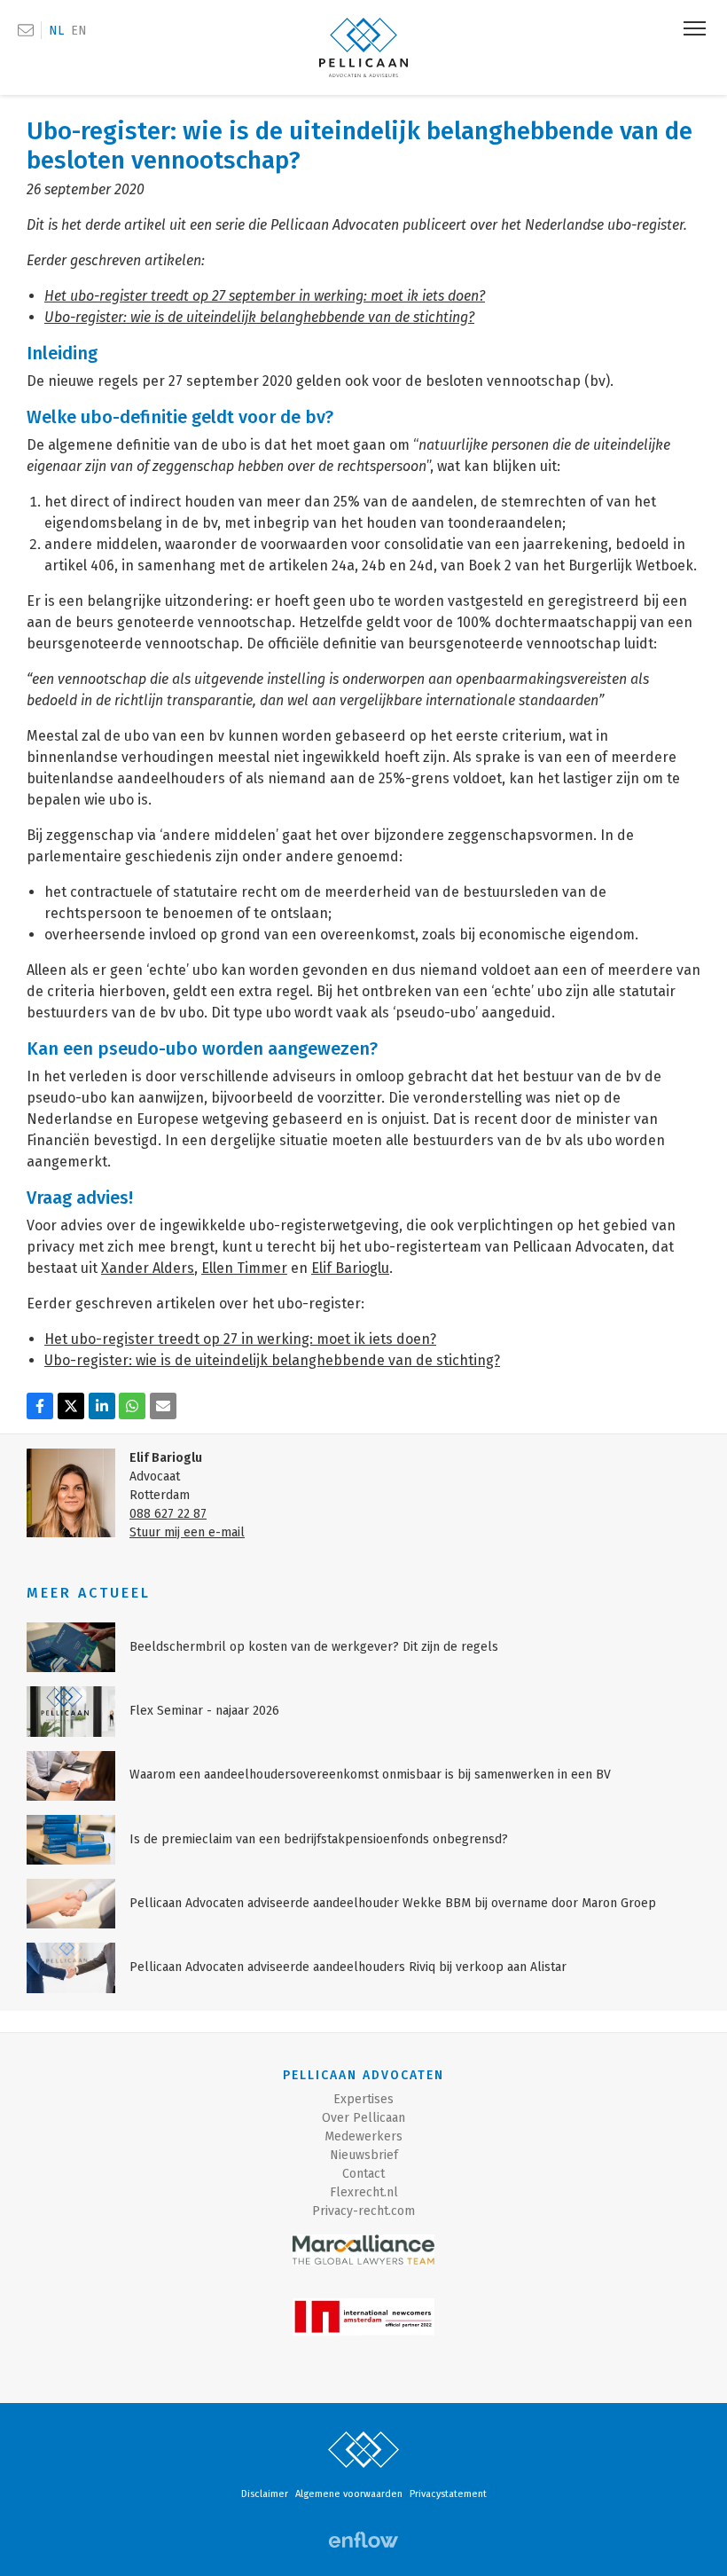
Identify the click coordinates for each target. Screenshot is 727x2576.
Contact (363, 2174)
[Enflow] (363, 2540)
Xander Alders (148, 1268)
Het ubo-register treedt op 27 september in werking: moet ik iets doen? (265, 296)
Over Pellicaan (363, 2118)
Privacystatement (448, 2494)
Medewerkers (363, 2136)
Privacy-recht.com (363, 2211)
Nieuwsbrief (364, 2155)
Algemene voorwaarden (349, 2494)
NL (56, 31)
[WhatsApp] (132, 1406)
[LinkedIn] (102, 1406)
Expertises (363, 2099)
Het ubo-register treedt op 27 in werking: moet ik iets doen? (240, 1339)
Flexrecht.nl (364, 2192)
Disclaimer (265, 2494)
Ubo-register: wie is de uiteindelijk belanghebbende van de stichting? (272, 1360)
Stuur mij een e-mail (187, 1532)
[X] (71, 1406)
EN (79, 31)
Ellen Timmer (244, 1268)
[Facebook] (40, 1406)
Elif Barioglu (350, 1268)
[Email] (163, 1406)
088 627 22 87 (168, 1514)
